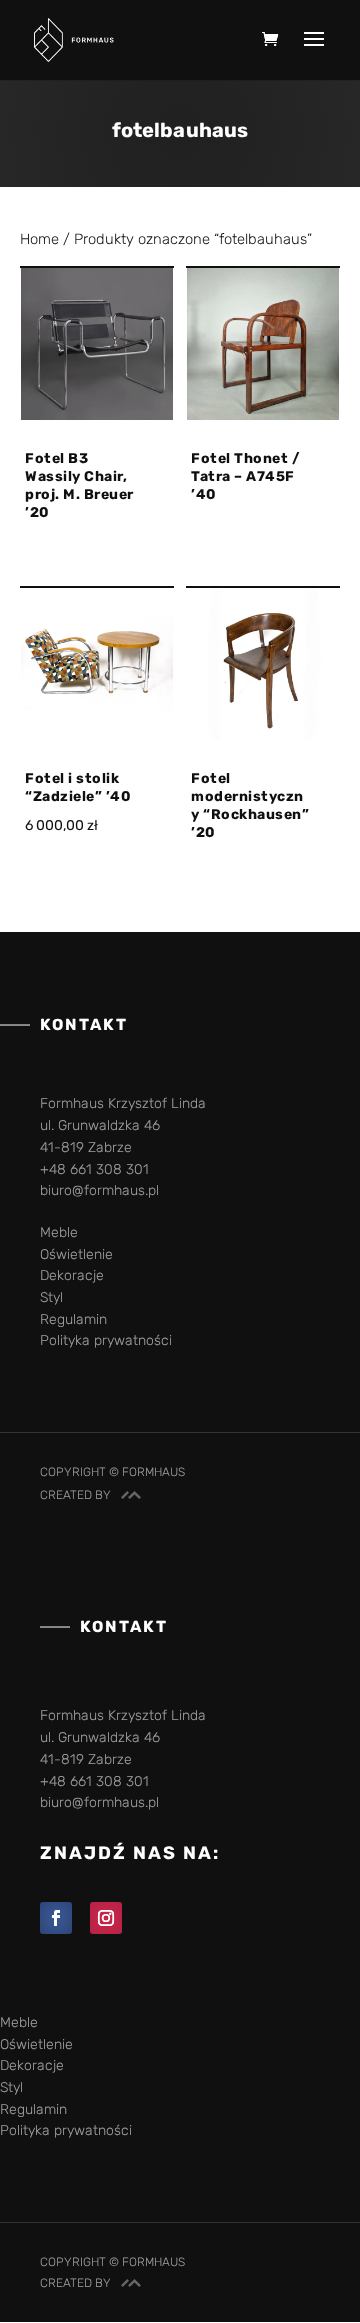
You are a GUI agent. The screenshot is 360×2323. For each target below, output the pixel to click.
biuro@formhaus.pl (99, 1190)
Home (39, 239)
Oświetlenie (76, 1254)
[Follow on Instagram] (106, 1918)
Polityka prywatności (106, 1340)
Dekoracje (72, 1275)
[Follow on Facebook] (56, 1918)
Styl (51, 1297)
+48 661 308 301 (94, 1169)
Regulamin (73, 1319)
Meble (59, 1232)
